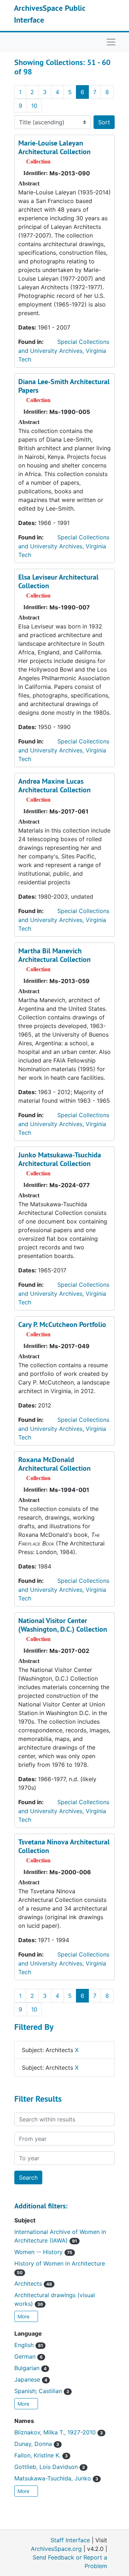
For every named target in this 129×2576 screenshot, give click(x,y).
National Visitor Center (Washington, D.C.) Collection (63, 1625)
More (24, 2316)
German (28, 2356)
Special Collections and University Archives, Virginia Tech (64, 351)
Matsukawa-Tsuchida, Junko (56, 2478)
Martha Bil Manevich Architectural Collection (54, 955)
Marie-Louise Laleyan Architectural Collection (54, 147)
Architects (33, 2284)
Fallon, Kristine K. (41, 2455)
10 (34, 106)
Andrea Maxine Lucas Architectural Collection (54, 785)
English (29, 2345)
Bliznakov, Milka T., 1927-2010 (59, 2432)
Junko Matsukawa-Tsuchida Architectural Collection (60, 1159)
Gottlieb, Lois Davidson (50, 2467)
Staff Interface (70, 2540)
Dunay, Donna (37, 2444)
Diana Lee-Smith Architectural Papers (64, 386)
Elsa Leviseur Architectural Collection (58, 581)
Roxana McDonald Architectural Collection (54, 1464)
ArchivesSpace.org (56, 2549)
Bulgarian (30, 2368)
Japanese (31, 2379)
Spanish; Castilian (42, 2391)
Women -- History (43, 2252)
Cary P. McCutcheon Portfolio (62, 1324)
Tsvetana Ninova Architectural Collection (64, 1846)
